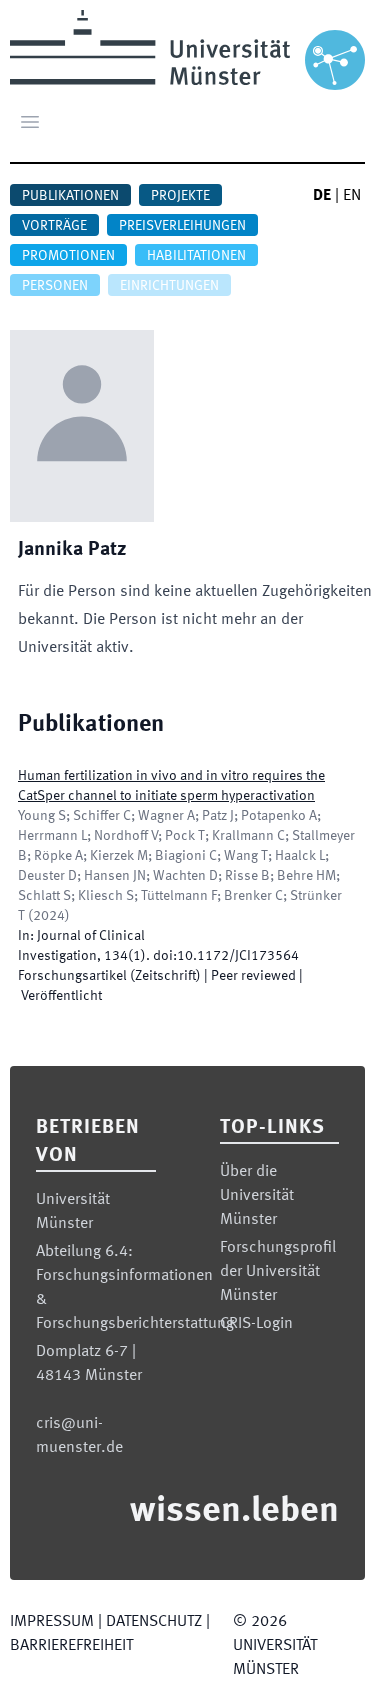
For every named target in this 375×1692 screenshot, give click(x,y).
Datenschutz (154, 1622)
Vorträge (54, 226)
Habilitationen (196, 256)
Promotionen (68, 256)
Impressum (52, 1622)
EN (352, 196)
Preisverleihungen (182, 226)
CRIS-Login (256, 1324)
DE (322, 196)
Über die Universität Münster (257, 1196)
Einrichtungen (169, 286)
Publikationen (70, 196)
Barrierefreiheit (71, 1646)
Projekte (180, 196)
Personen (55, 286)
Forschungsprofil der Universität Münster (278, 1272)
